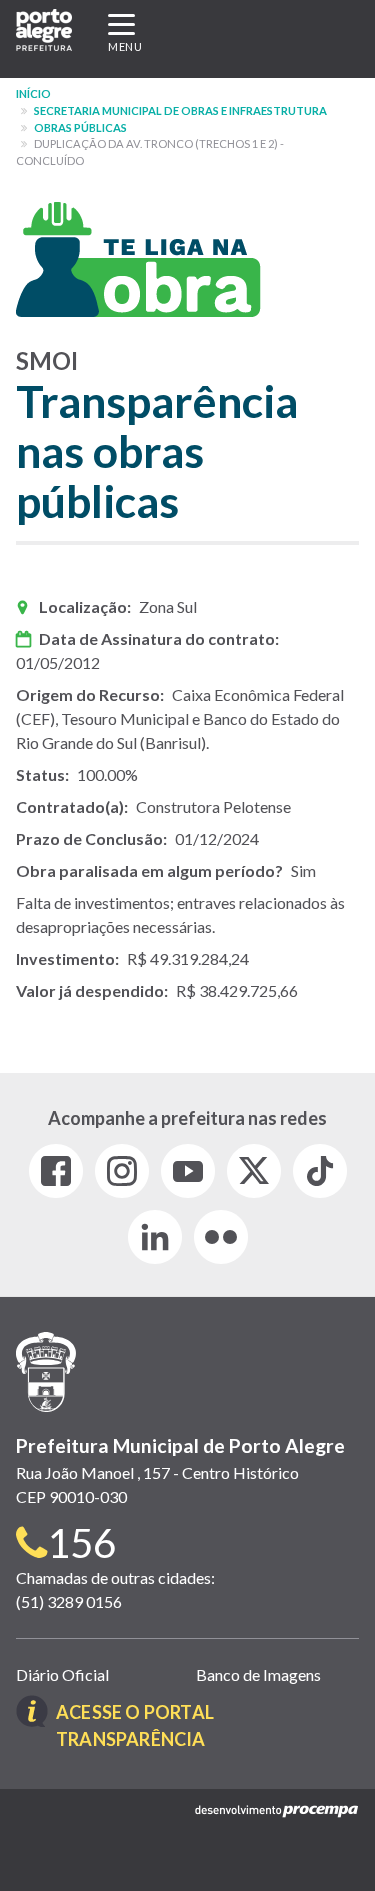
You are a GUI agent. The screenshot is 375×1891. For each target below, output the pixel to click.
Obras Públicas (80, 127)
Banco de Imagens (258, 1674)
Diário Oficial (62, 1674)
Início (33, 93)
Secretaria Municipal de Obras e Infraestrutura (180, 110)
